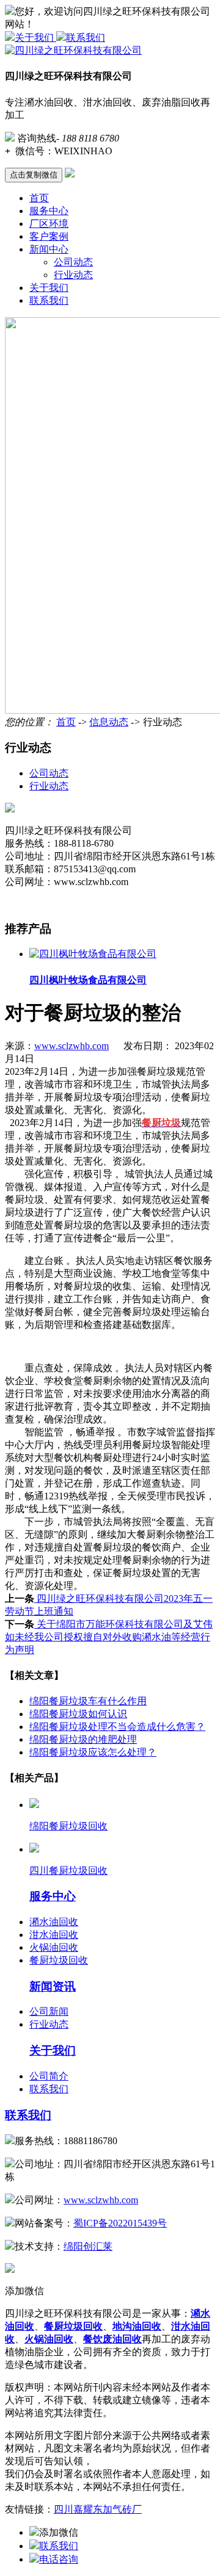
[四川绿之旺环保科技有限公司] (73, 50)
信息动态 (109, 722)
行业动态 (73, 275)
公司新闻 (49, 2011)
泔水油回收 (54, 1935)
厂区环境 (49, 224)
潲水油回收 (54, 1922)
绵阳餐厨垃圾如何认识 (78, 1714)
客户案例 (49, 236)
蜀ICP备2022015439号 (120, 2223)
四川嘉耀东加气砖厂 (98, 2509)
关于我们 (35, 38)
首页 (39, 198)
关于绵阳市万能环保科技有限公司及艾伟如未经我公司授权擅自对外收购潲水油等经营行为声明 (109, 1637)
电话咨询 (59, 2559)
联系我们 (86, 38)
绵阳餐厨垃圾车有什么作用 (88, 1701)
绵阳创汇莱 (88, 2246)
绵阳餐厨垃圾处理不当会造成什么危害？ (117, 1727)
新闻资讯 (53, 1986)
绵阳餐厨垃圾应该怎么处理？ (93, 1752)
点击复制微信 (34, 175)
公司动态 (73, 262)
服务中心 (49, 211)
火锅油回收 (54, 1947)
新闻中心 (49, 249)
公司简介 (49, 2076)
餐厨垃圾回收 (59, 1960)
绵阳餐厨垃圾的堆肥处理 (83, 1739)
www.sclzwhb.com (71, 1046)
